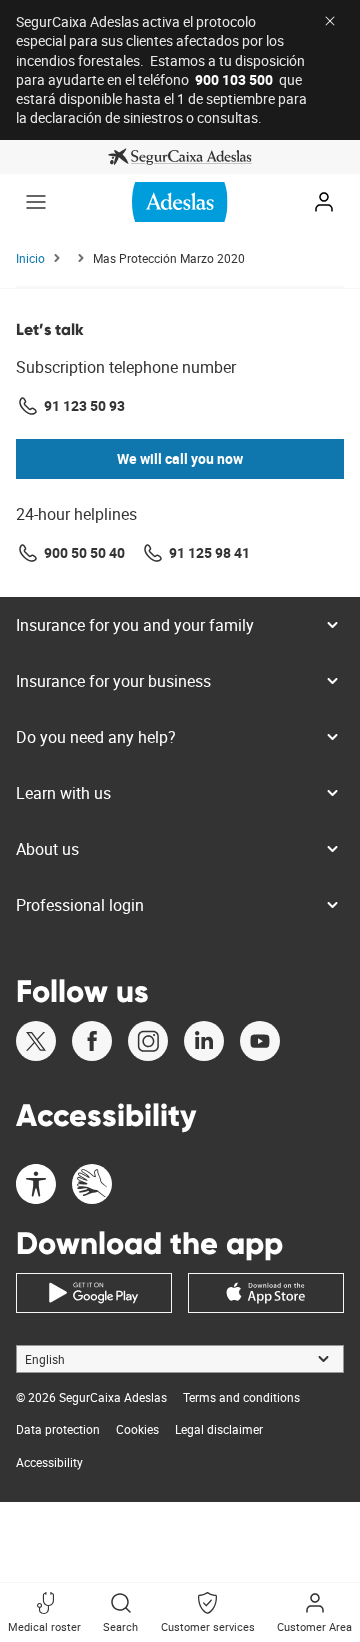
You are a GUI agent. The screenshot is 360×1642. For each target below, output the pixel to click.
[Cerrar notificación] (330, 21)
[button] (36, 202)
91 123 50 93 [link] (84, 405)
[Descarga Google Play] (94, 1293)
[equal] (36, 1186)
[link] (180, 157)
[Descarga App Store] (266, 1293)
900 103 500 (234, 79)
